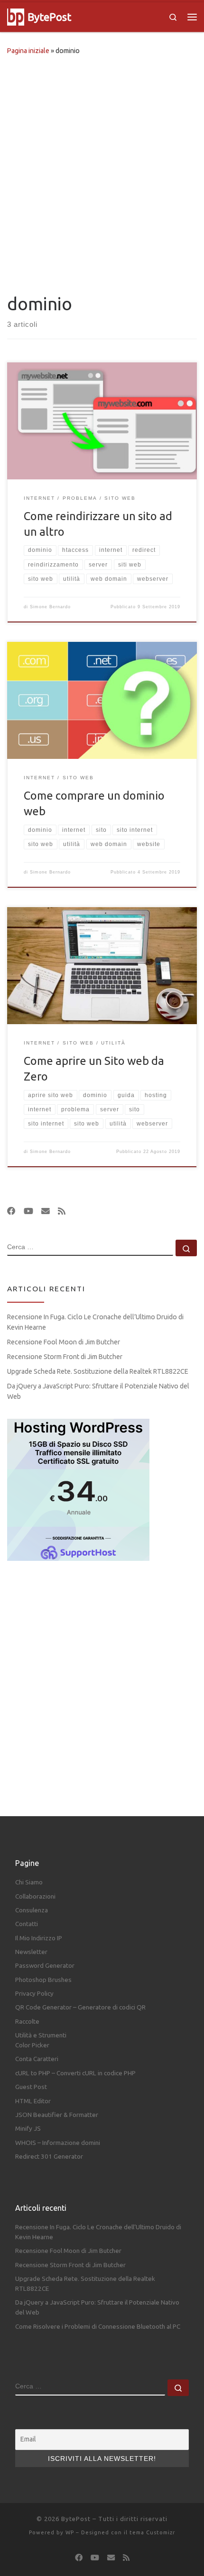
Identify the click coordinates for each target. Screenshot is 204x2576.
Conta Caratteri (37, 2059)
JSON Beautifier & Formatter (57, 2115)
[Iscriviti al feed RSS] (62, 1211)
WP (70, 2532)
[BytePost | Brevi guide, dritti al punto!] (16, 16)
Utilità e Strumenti (41, 2035)
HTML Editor (33, 2101)
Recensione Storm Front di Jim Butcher (65, 1357)
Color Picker (32, 2045)
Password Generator (45, 1965)
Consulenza (32, 1910)
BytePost (76, 2519)
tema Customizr (152, 2532)
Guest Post (31, 2087)
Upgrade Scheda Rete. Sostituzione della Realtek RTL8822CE (98, 1371)
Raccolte (27, 2021)
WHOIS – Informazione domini (58, 2143)
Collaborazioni (35, 1896)
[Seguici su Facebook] (11, 1211)
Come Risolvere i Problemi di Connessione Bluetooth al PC (98, 2326)
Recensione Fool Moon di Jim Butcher (64, 1342)
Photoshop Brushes (43, 1980)
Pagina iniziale (28, 51)
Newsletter (31, 1952)
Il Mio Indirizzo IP (39, 1938)
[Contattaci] (46, 1211)
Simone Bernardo (50, 607)
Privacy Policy (34, 1993)
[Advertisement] (102, 172)
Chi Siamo (29, 1882)
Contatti (27, 1924)
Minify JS (28, 2128)
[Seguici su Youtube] (28, 1211)
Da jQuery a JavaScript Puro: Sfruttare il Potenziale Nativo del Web (98, 1391)
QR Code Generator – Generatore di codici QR (80, 2007)
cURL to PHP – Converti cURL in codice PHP (75, 2073)
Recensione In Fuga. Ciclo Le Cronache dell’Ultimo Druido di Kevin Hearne (95, 1322)
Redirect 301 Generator (49, 2156)
